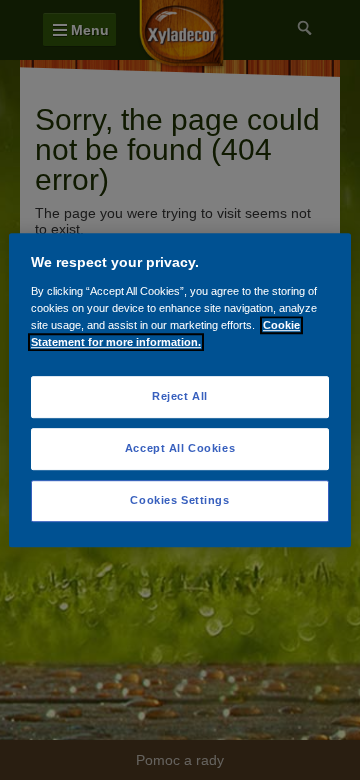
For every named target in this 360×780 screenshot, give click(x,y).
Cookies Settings (179, 500)
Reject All (180, 396)
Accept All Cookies (180, 448)
